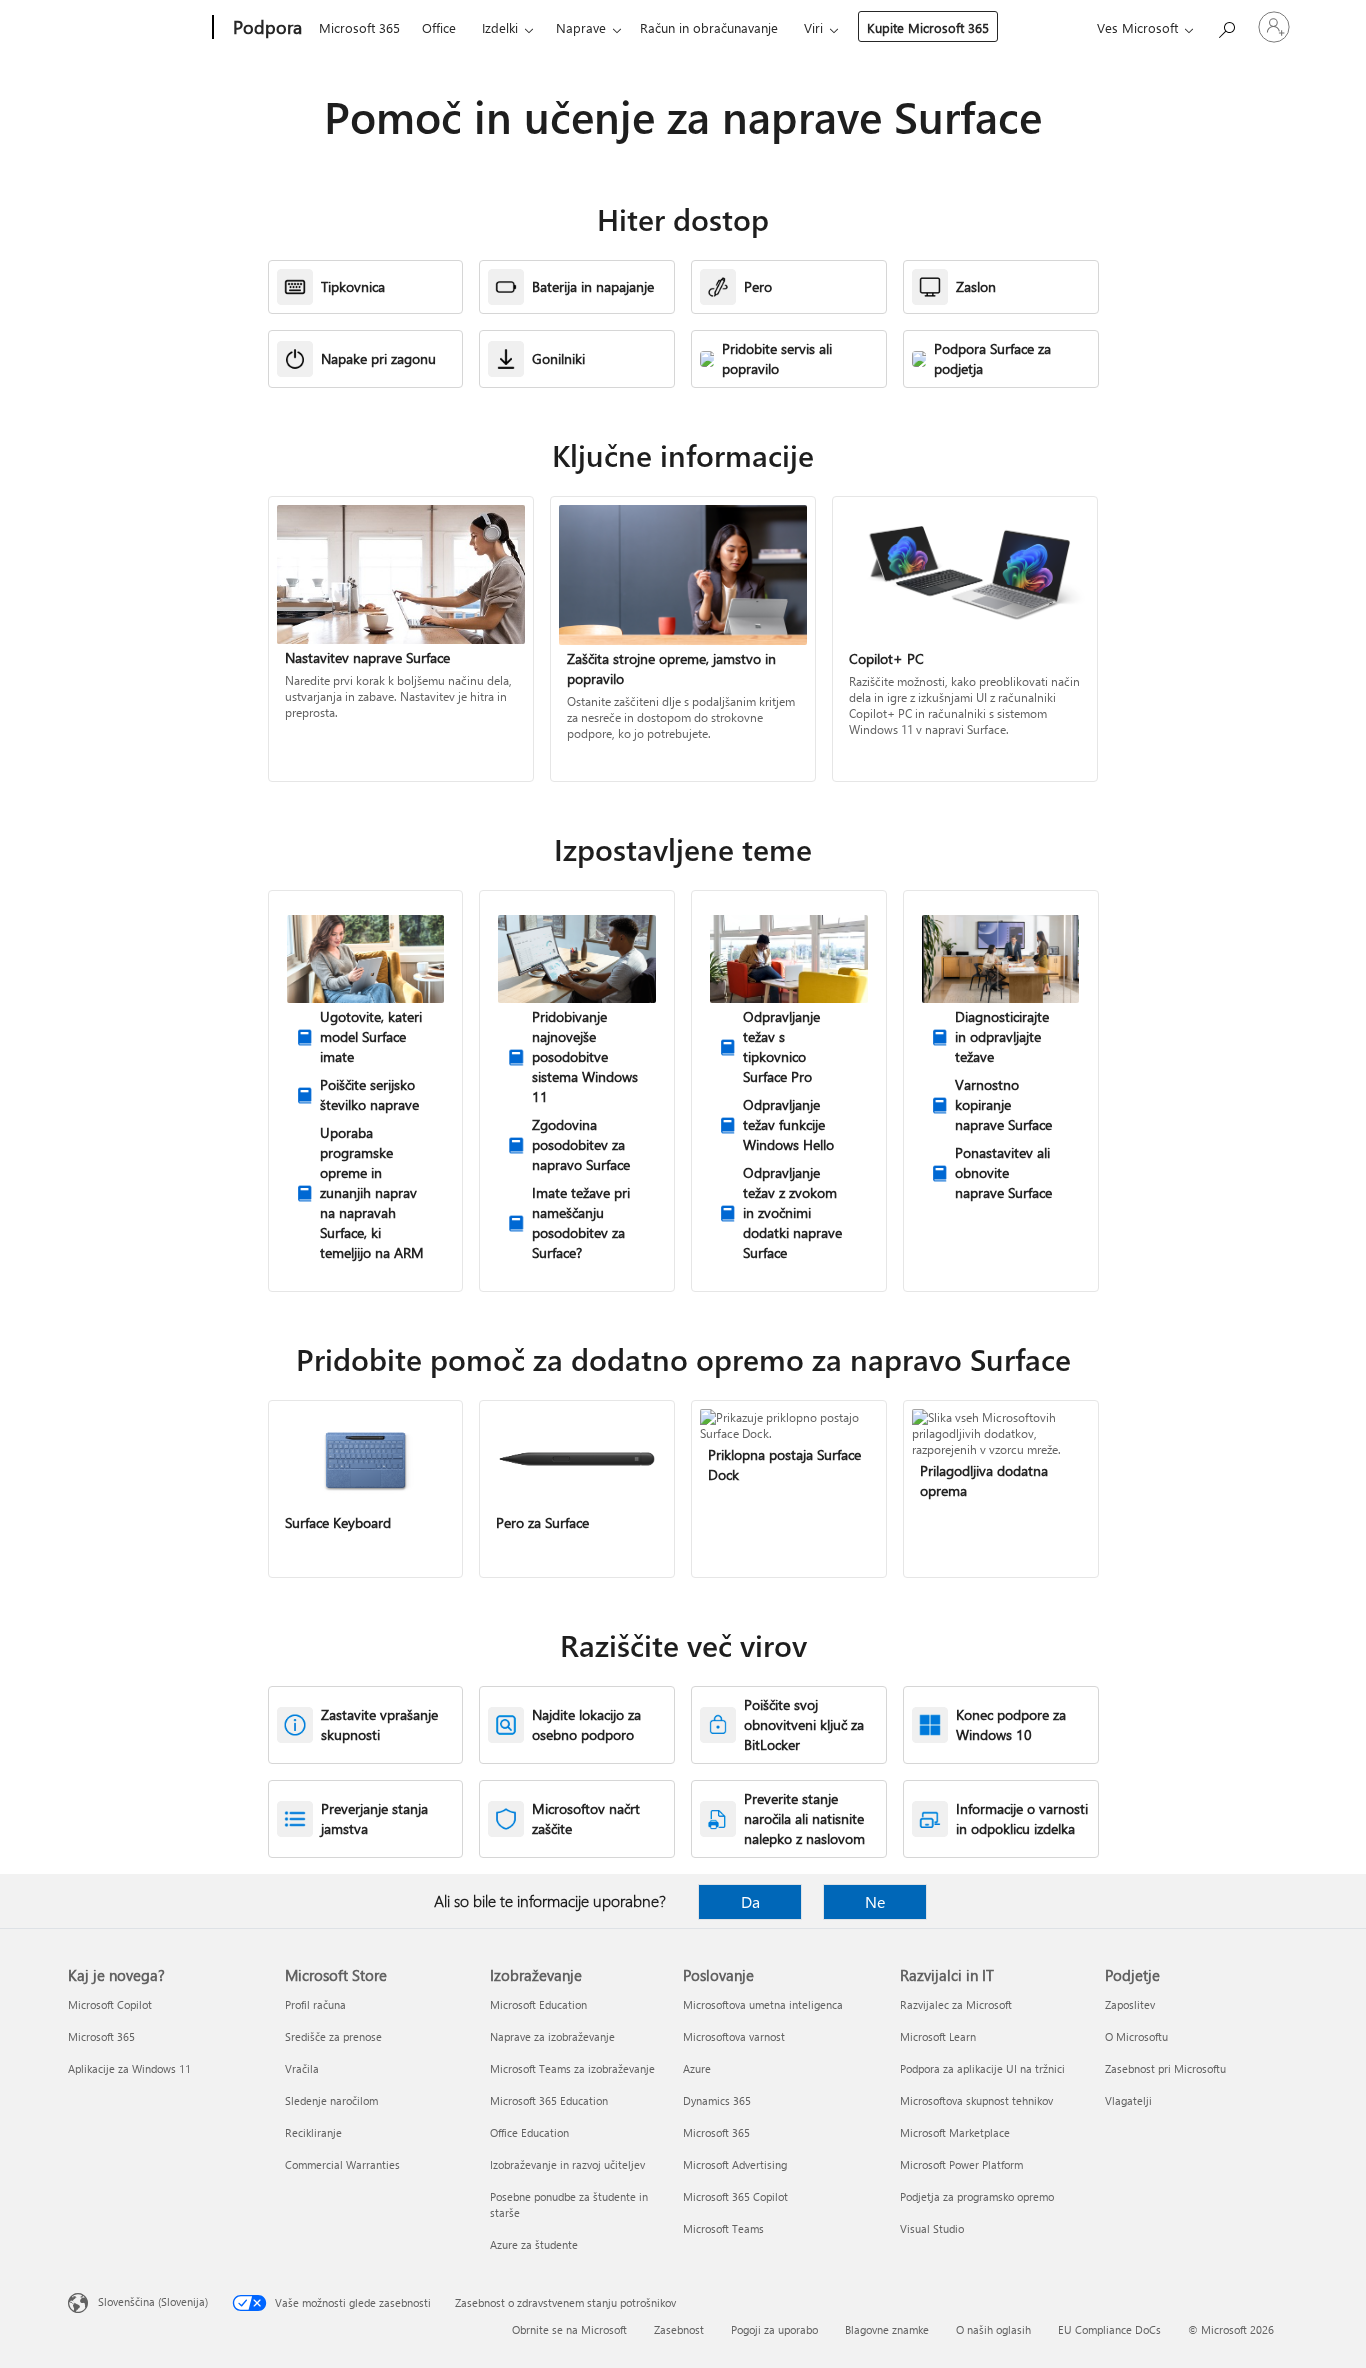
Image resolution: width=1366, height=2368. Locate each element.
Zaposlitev (1130, 2004)
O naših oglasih (993, 2329)
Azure (697, 2068)
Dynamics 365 (717, 2100)
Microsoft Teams (723, 2228)
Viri (813, 27)
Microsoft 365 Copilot (735, 2196)
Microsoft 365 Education (549, 2100)
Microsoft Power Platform (961, 2164)
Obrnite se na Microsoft (569, 2329)
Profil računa (315, 2004)
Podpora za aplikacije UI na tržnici (982, 2068)
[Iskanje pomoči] (1226, 25)
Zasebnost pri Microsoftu (1165, 2068)
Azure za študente (534, 2244)
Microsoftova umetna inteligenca (763, 2004)
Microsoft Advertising (735, 2164)
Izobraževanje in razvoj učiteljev (567, 2164)
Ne (875, 1901)
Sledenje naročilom (331, 2100)
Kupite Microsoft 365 (928, 27)
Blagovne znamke (887, 2329)
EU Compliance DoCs (1109, 2329)
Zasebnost (679, 2329)
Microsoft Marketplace (955, 2132)
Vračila (302, 2068)
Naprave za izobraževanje (552, 2036)
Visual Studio (932, 2228)
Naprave (581, 27)
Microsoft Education (538, 2004)
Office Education (529, 2132)
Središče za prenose (333, 2036)
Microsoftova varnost (734, 2036)
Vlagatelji (1128, 2100)
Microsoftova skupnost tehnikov (976, 2100)
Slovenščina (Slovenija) (153, 2301)
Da (750, 1901)
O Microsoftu (1136, 2036)
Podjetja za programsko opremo (977, 2196)
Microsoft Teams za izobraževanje (572, 2068)
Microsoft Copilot (110, 2004)
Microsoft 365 (359, 27)
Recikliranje (313, 2132)
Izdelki (500, 27)
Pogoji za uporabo (774, 2329)
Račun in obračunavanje (709, 27)
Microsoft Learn (938, 2036)
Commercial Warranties (342, 2164)
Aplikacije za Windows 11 (129, 2068)
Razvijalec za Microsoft (956, 2004)
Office (439, 27)
